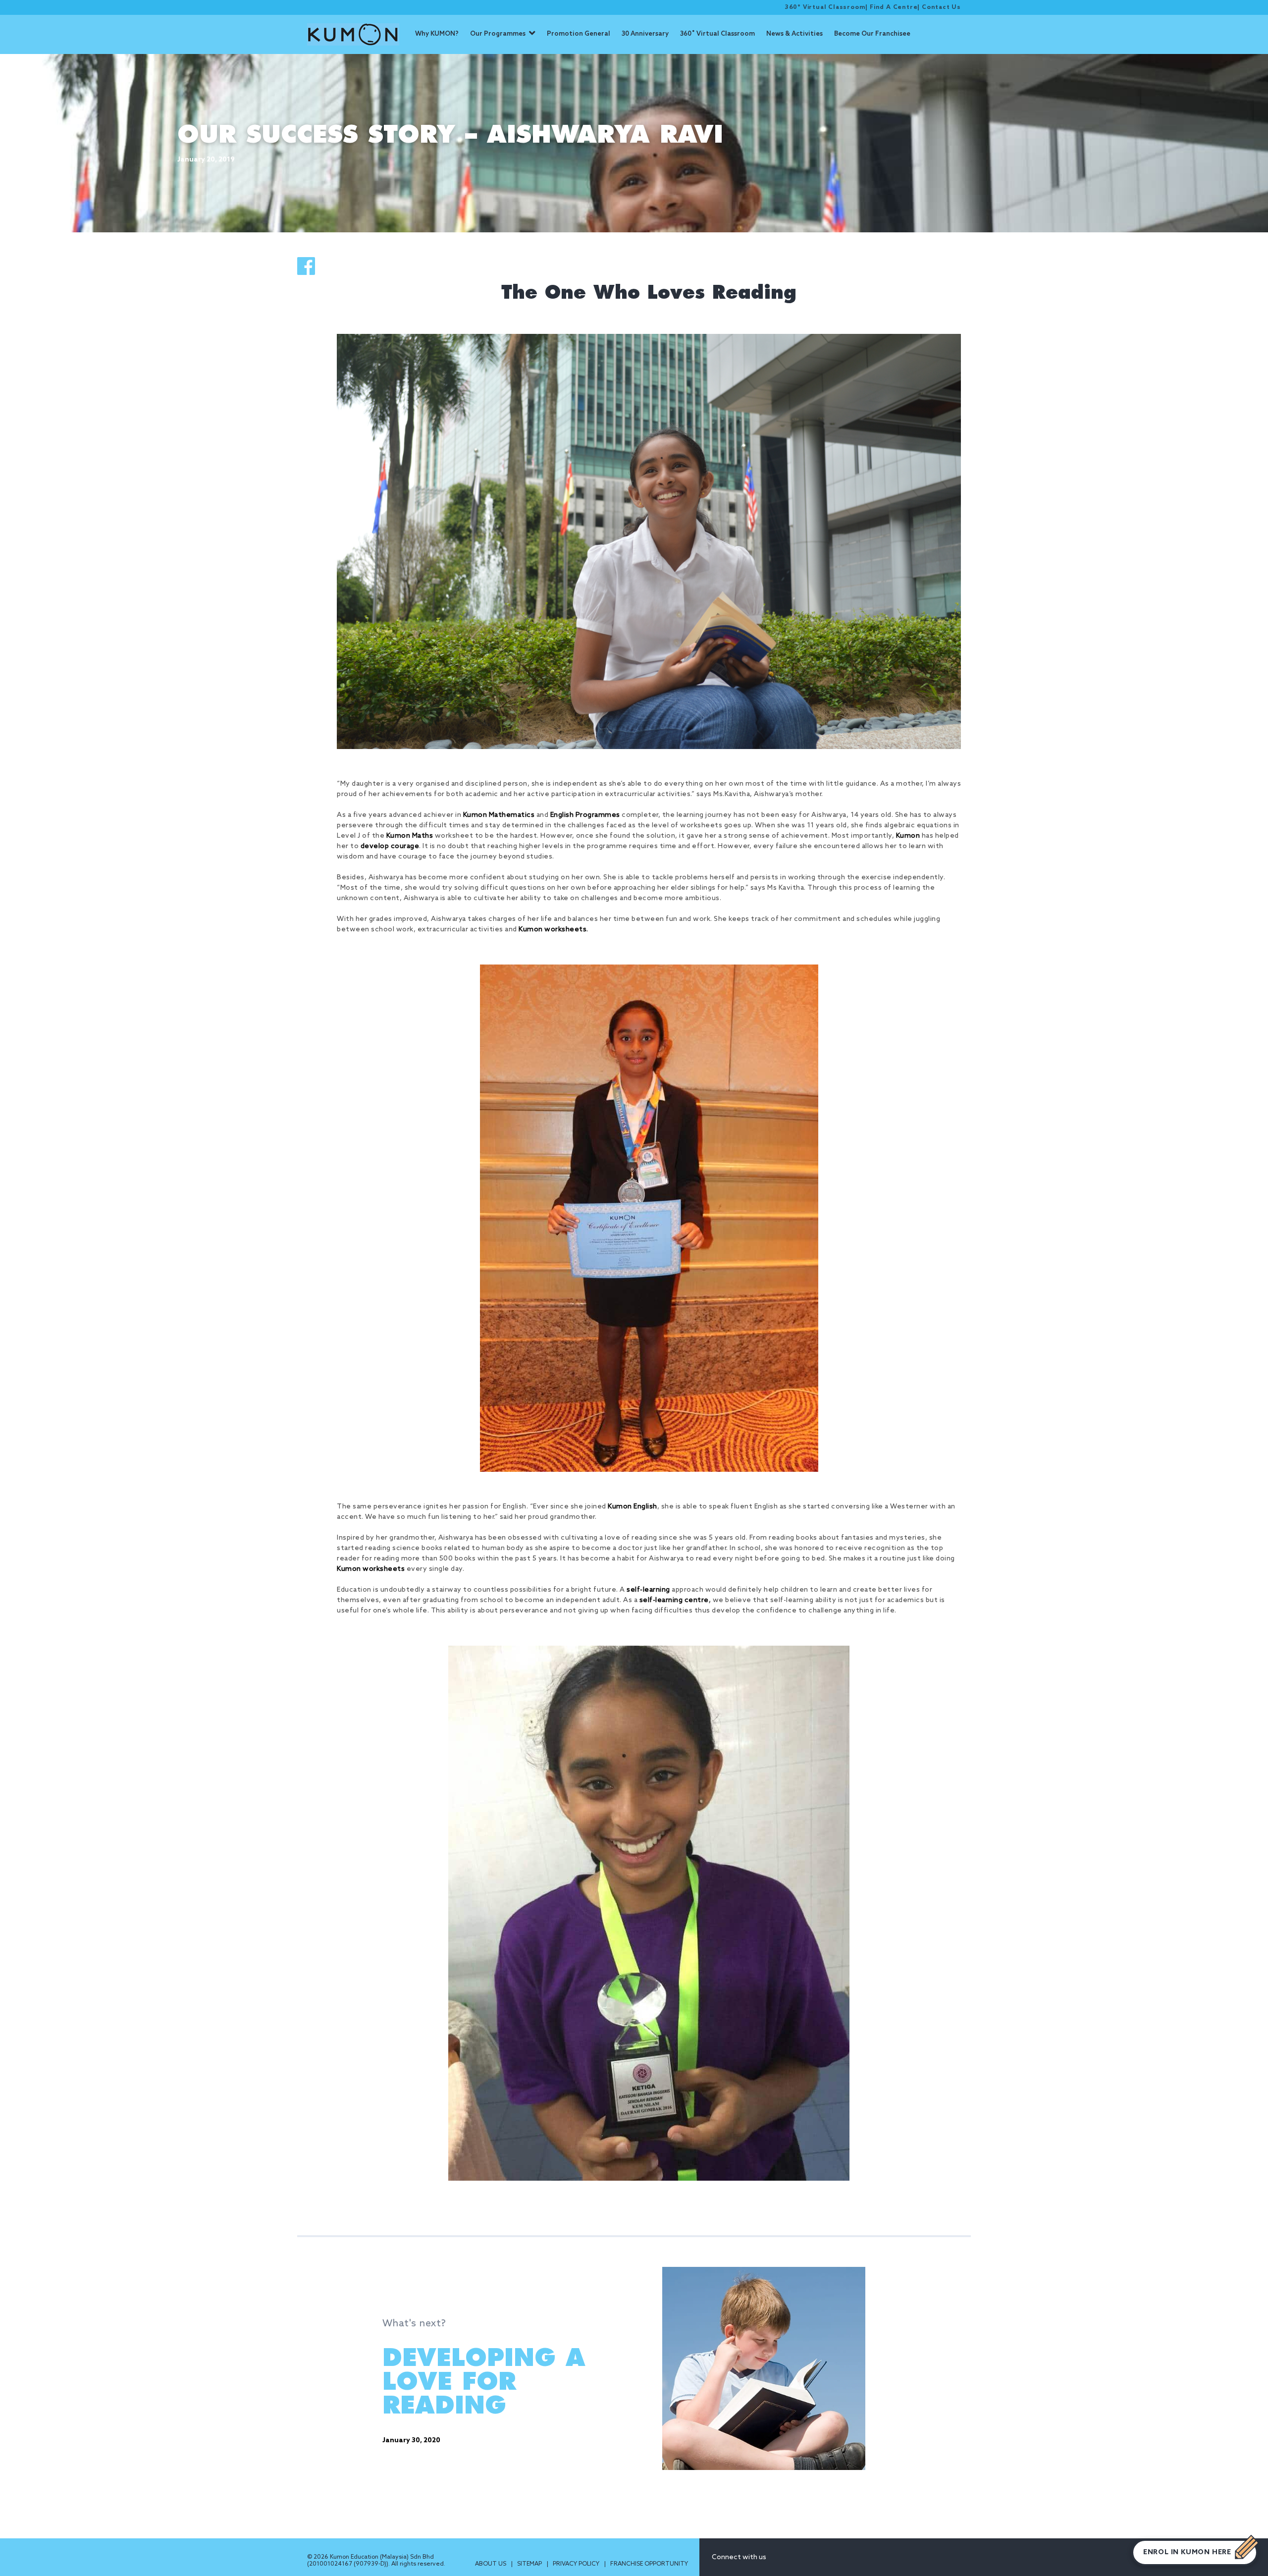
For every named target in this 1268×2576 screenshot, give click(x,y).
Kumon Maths (410, 836)
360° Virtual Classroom (825, 7)
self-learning (648, 1590)
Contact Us (941, 7)
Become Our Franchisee (872, 34)
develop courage (390, 846)
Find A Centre (894, 7)
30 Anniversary (645, 34)
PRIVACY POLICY (577, 2564)
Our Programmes (498, 34)
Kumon (908, 836)
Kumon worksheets (553, 930)
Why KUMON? (437, 34)
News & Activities (794, 34)
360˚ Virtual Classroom (717, 34)
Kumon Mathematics (499, 815)
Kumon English (633, 1507)
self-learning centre (674, 1600)
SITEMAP (530, 2564)
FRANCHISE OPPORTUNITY (649, 2564)
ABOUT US (491, 2564)
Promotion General (579, 34)
